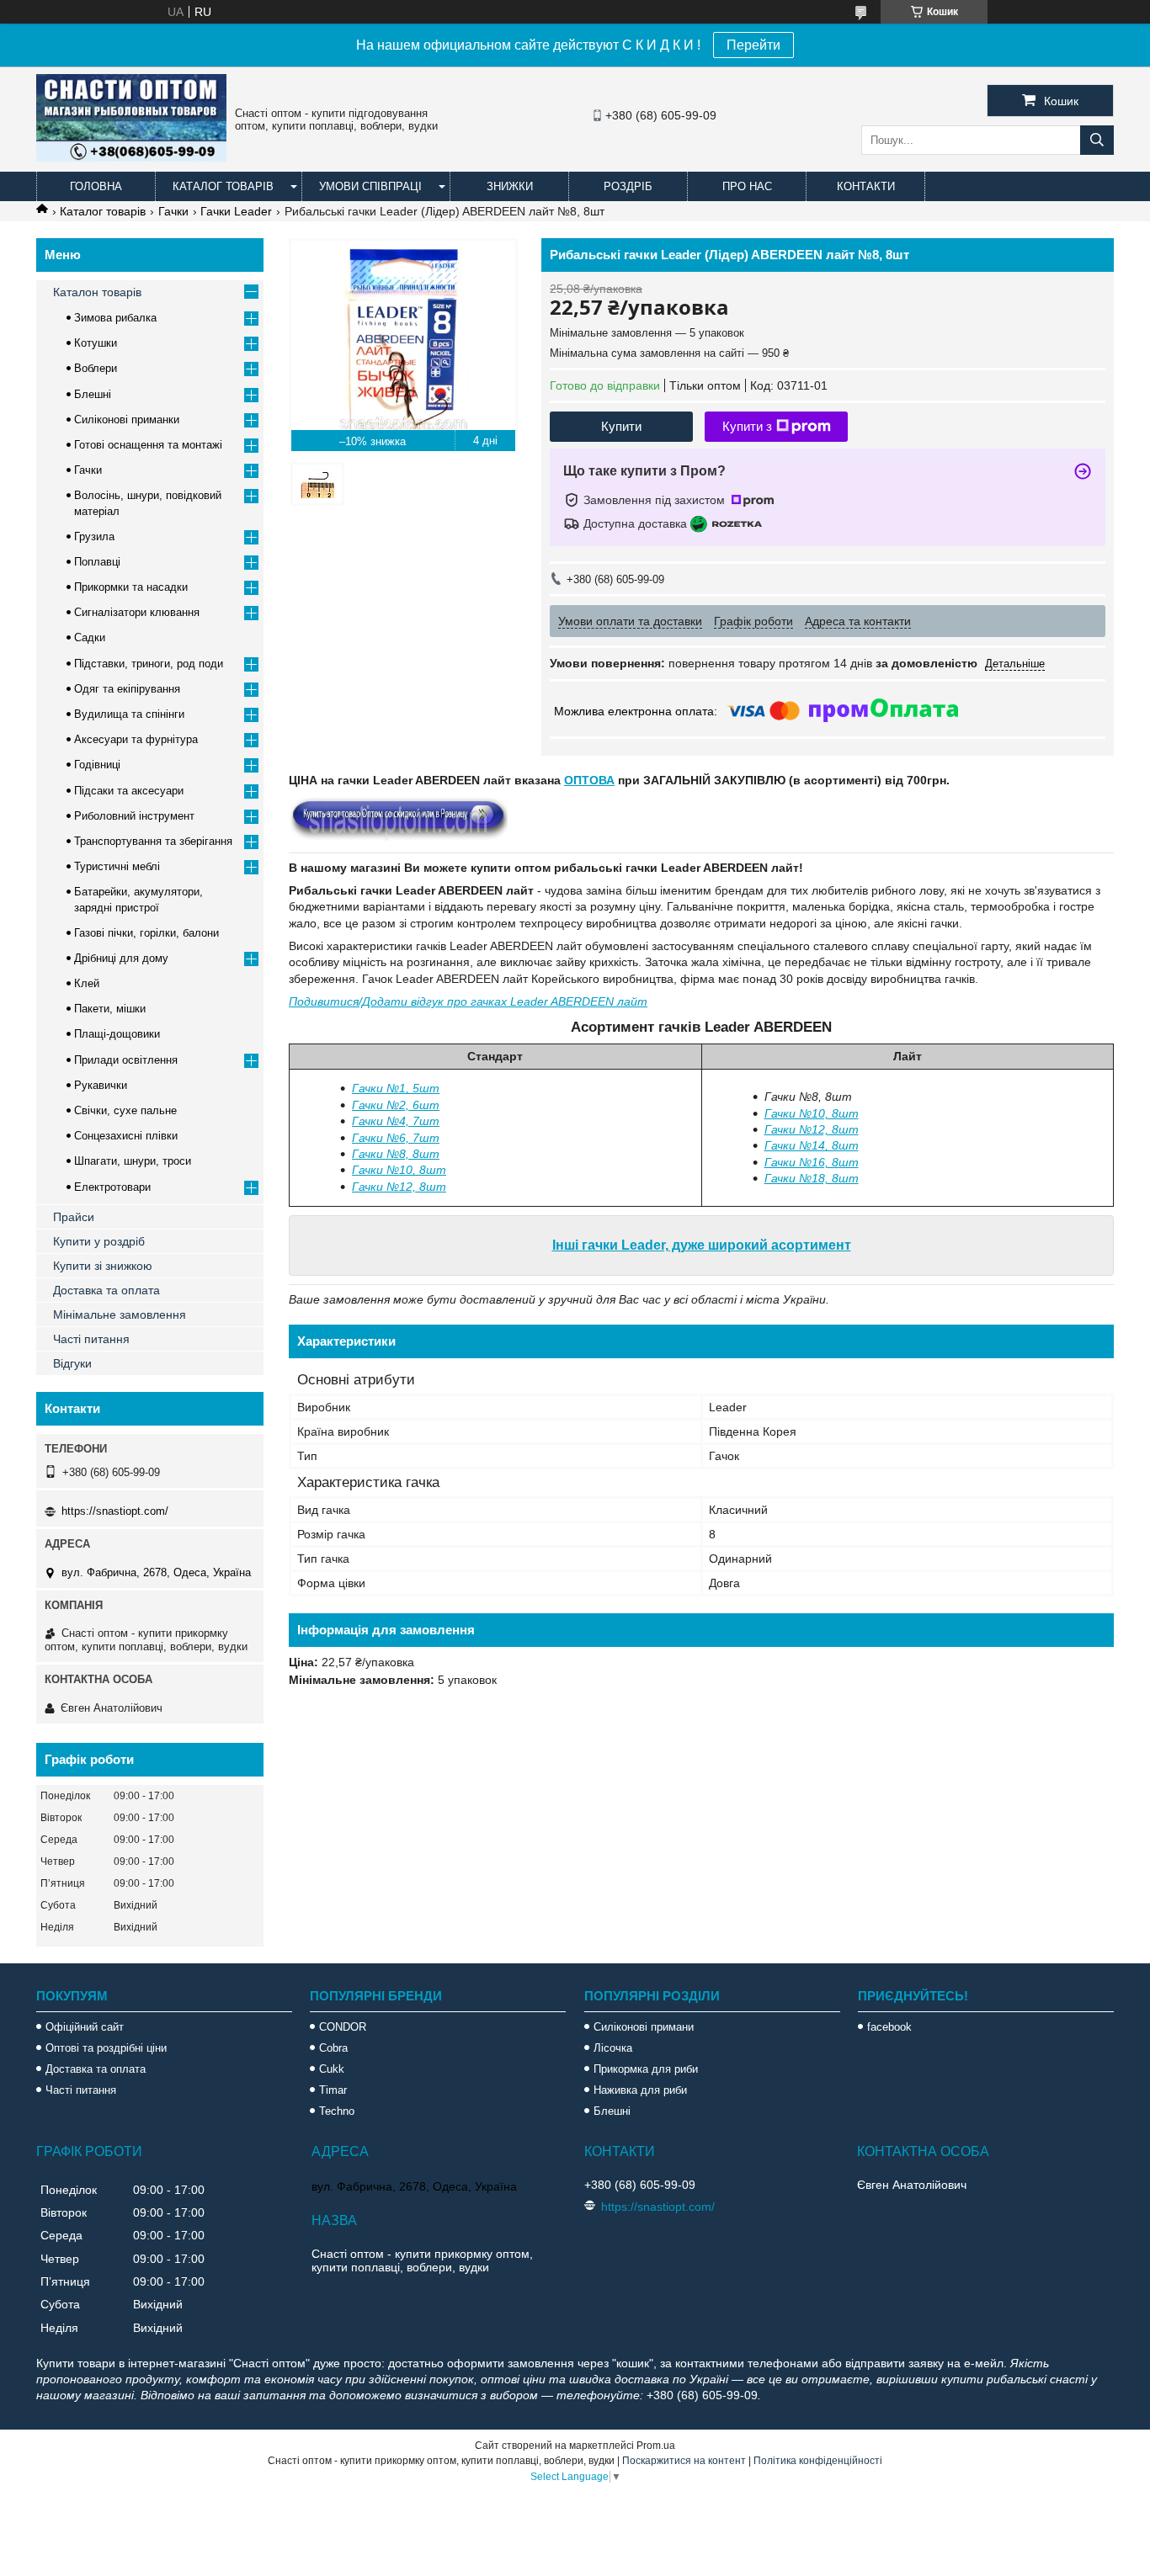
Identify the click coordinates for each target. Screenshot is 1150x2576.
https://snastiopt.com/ (115, 1511)
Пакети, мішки (110, 1009)
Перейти (753, 45)
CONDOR (343, 2027)
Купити (621, 426)
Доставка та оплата (106, 1290)
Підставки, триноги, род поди (149, 664)
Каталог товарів (223, 186)
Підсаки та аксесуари (129, 791)
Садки (90, 637)
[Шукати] (1097, 140)
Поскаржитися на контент (684, 2461)
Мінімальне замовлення (120, 1315)
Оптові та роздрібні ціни (106, 2048)
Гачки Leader (236, 211)
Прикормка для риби (646, 2069)
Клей (87, 983)
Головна (96, 186)
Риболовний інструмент (134, 816)
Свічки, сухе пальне (125, 1110)
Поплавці (97, 562)
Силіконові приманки (127, 420)
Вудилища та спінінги (129, 714)
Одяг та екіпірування (127, 689)
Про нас (747, 186)
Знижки (510, 186)
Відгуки (72, 1363)
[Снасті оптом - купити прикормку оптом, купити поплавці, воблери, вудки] (131, 157)
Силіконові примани (644, 2027)
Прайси (74, 1217)
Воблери (96, 368)
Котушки (96, 343)
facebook (889, 2027)
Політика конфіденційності (818, 2461)
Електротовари (112, 1187)
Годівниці (97, 765)
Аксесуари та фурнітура (136, 739)
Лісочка (613, 2048)
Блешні (93, 394)
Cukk (332, 2069)
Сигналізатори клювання (137, 612)
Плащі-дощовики (117, 1034)
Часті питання (91, 1339)
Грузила (94, 536)
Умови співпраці (370, 186)
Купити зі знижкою (103, 1266)
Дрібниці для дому (121, 958)
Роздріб (628, 186)
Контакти (866, 186)
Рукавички (101, 1085)
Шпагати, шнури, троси (133, 1161)
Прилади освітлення (126, 1060)
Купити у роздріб (99, 1241)
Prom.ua (656, 2446)
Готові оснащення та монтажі (148, 445)
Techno (337, 2111)
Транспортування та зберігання (153, 841)
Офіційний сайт (85, 2027)
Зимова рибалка (115, 318)
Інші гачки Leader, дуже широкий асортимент (702, 1245)
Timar (333, 2090)
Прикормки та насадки (131, 587)
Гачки (173, 211)
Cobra (333, 2048)
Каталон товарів (97, 292)
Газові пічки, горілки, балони (146, 933)
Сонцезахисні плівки (126, 1136)
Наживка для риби (640, 2090)
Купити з (747, 426)
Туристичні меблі (117, 866)
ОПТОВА (589, 780)
